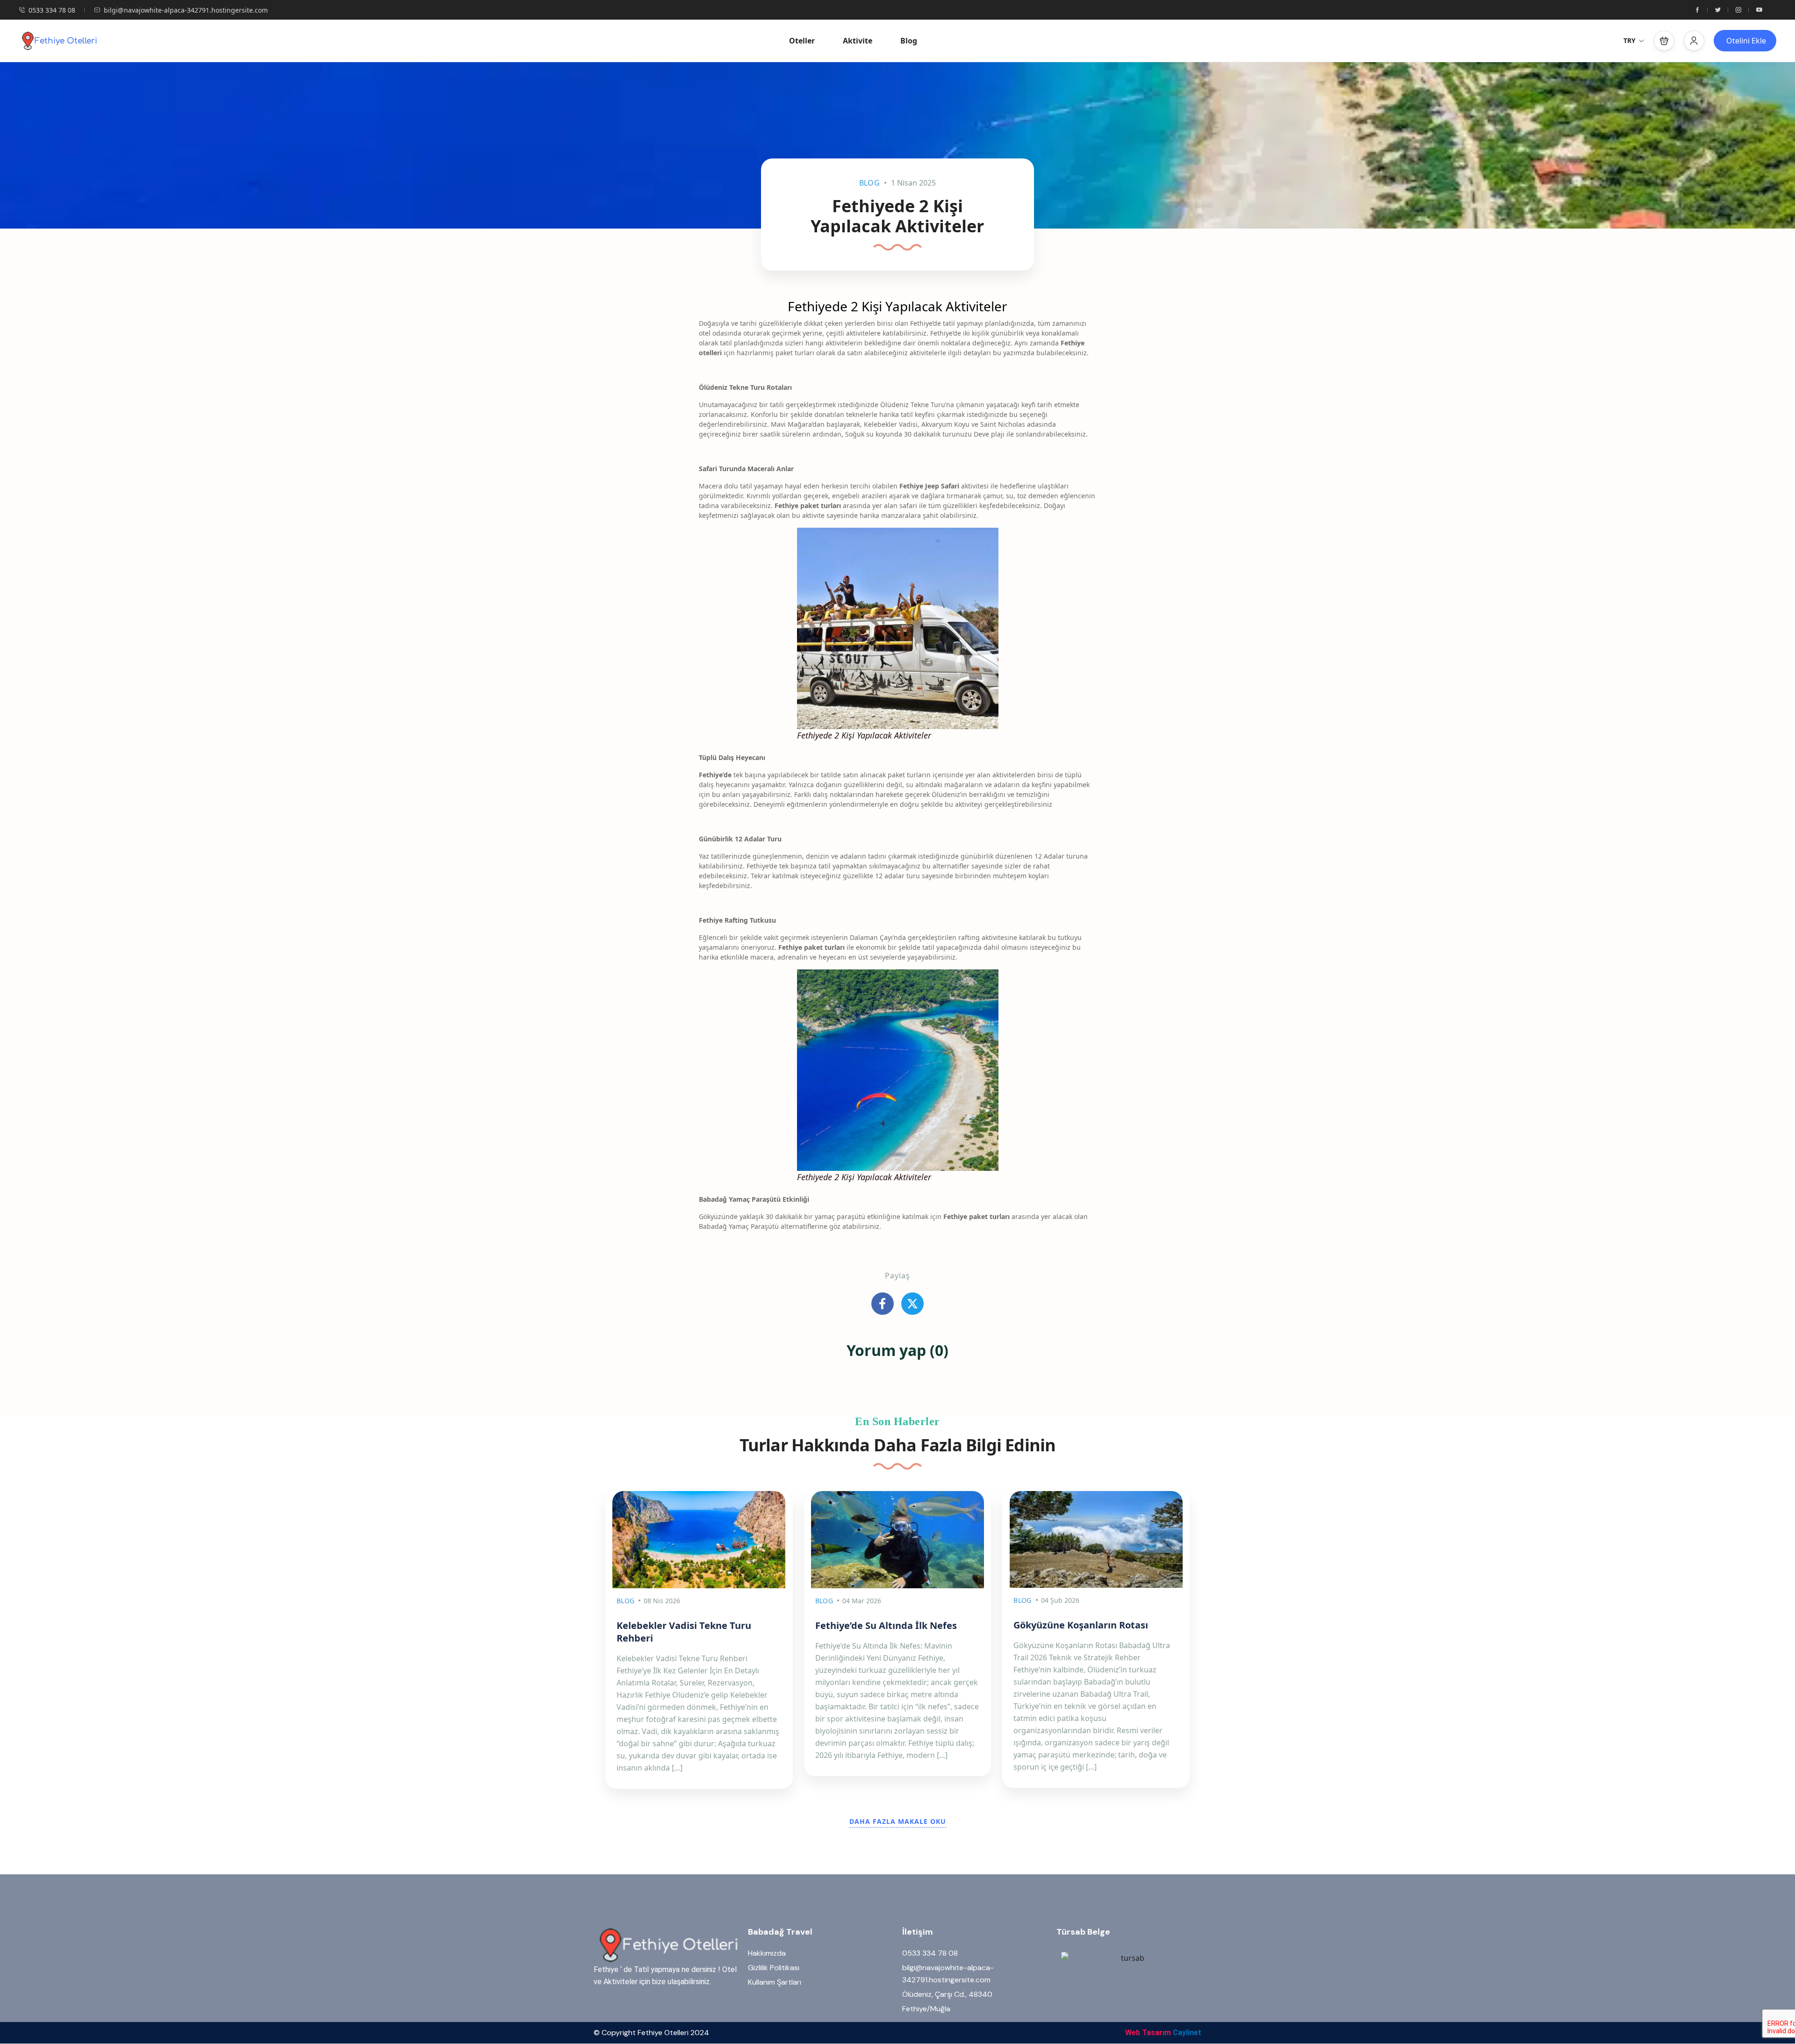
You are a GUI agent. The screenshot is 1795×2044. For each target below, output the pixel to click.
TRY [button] (1630, 40)
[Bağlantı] (883, 1304)
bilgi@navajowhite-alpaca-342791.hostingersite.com (186, 10)
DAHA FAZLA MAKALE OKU (898, 1821)
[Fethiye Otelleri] (58, 41)
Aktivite (858, 41)
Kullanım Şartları (775, 1982)
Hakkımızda (767, 1953)
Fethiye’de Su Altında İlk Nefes (886, 1625)
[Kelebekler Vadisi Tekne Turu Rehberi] (699, 1540)
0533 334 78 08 (52, 10)
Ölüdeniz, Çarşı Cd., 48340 (947, 1994)
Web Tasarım (1148, 2033)
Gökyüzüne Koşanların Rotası (1081, 1625)
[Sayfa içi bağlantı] (1697, 10)
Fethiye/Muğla (926, 2009)
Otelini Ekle (1746, 41)
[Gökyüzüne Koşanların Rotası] (1096, 1539)
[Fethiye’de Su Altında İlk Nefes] (898, 1540)
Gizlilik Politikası (774, 1968)
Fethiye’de (715, 775)
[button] (1664, 41)
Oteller (802, 41)
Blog (909, 41)
